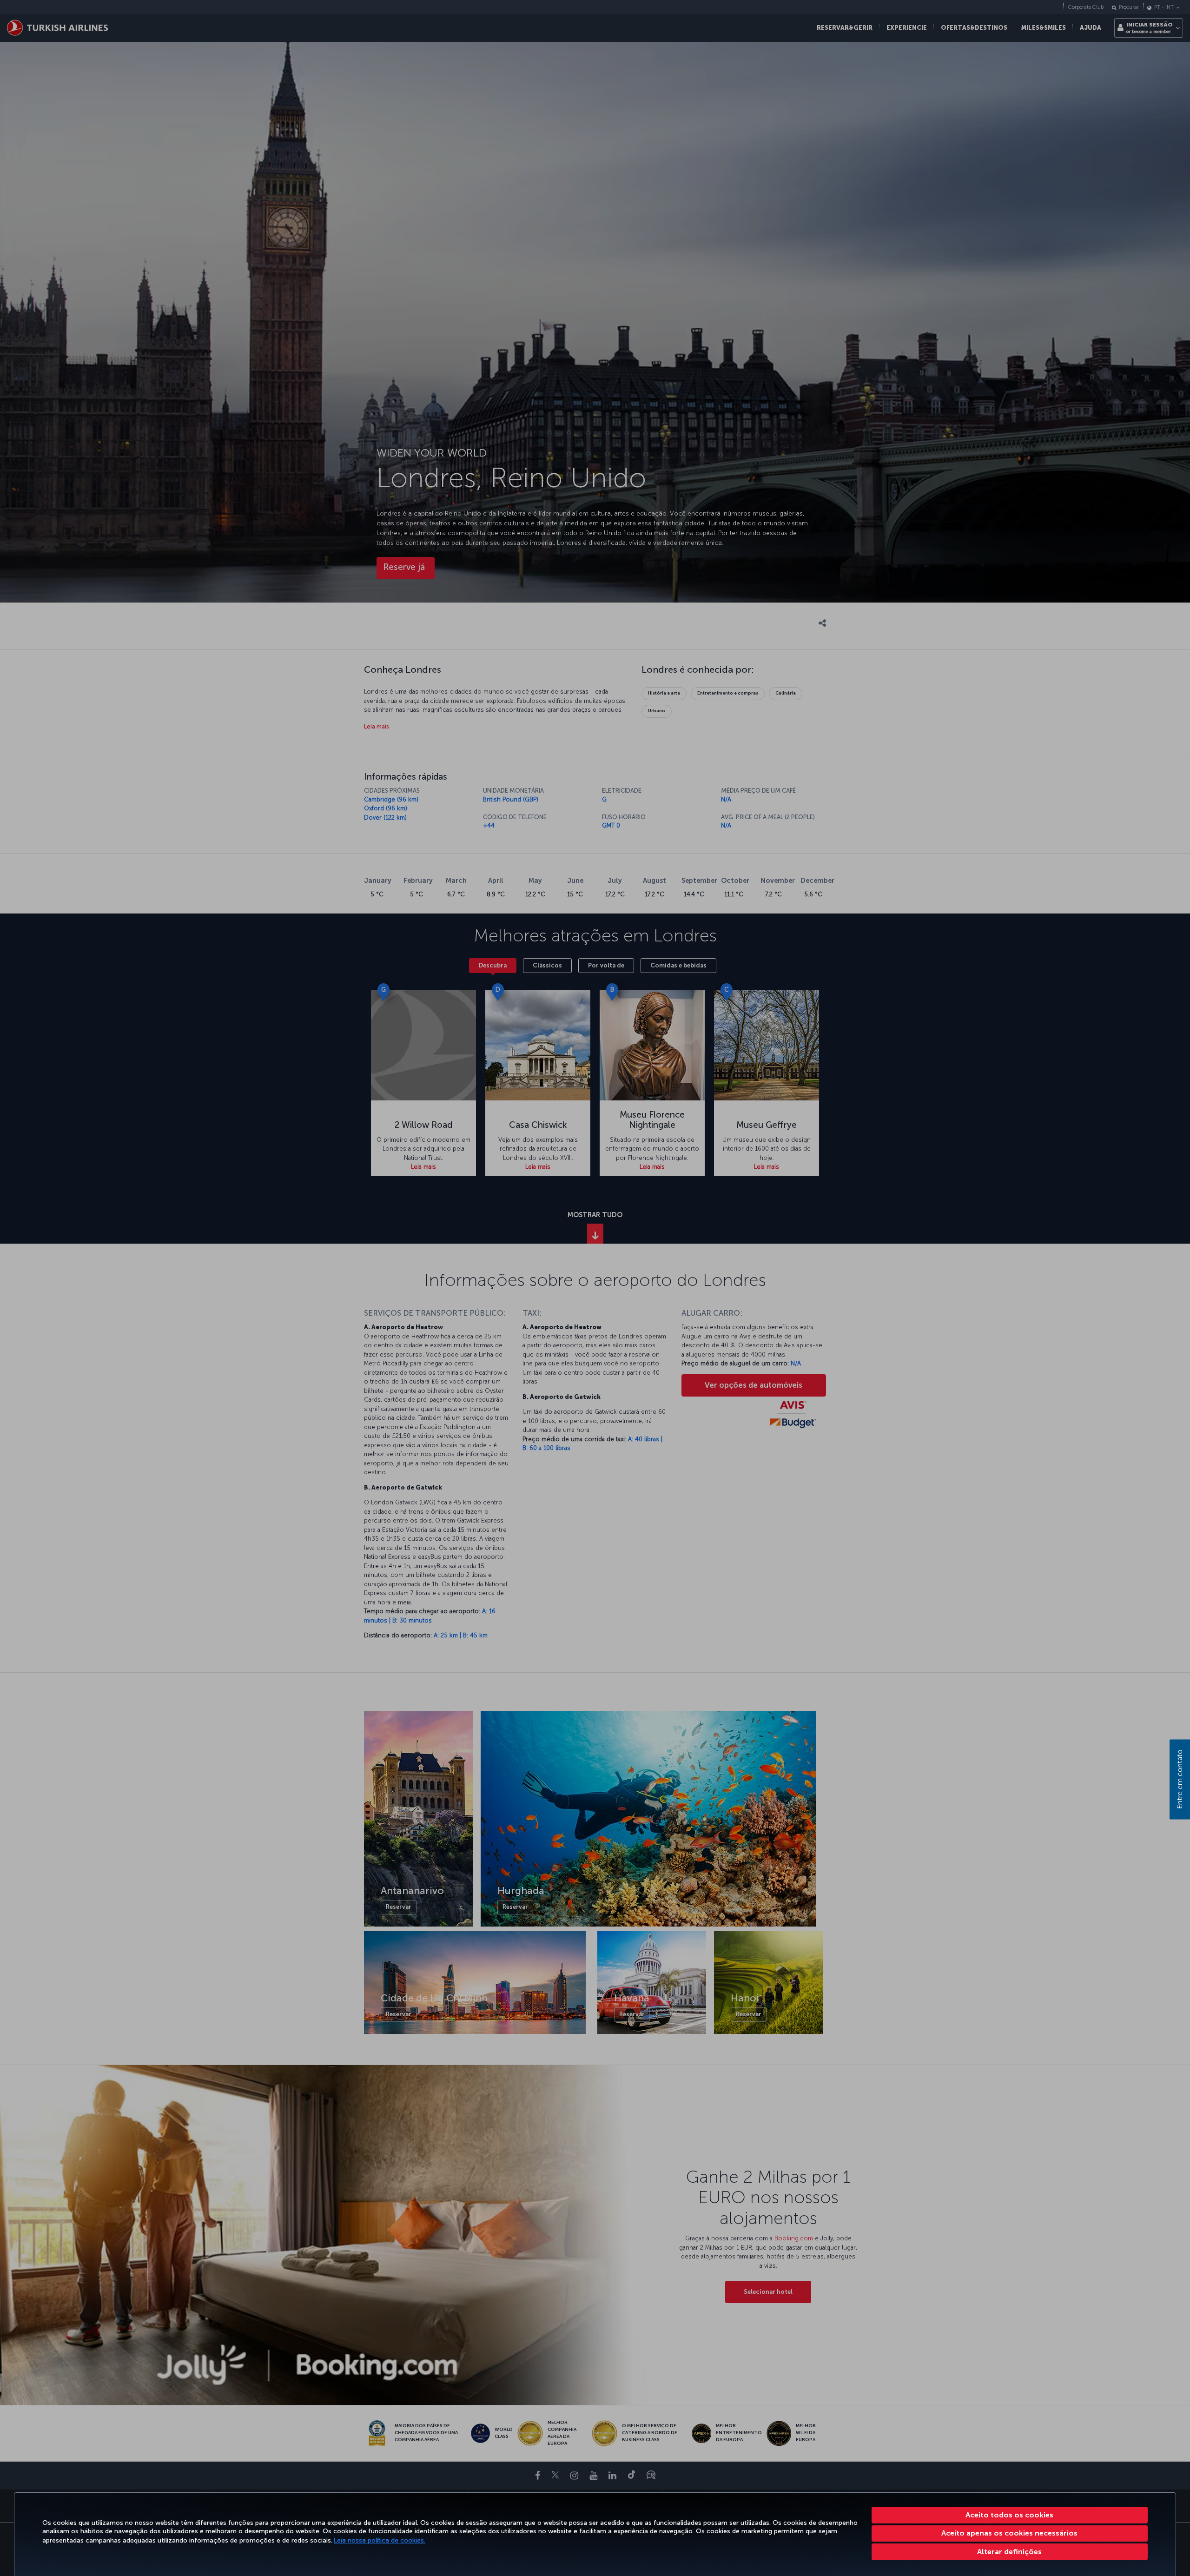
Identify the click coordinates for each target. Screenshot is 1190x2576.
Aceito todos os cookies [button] (1009, 2515)
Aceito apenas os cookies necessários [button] (1009, 2533)
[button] (1010, 2552)
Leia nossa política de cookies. (380, 2540)
